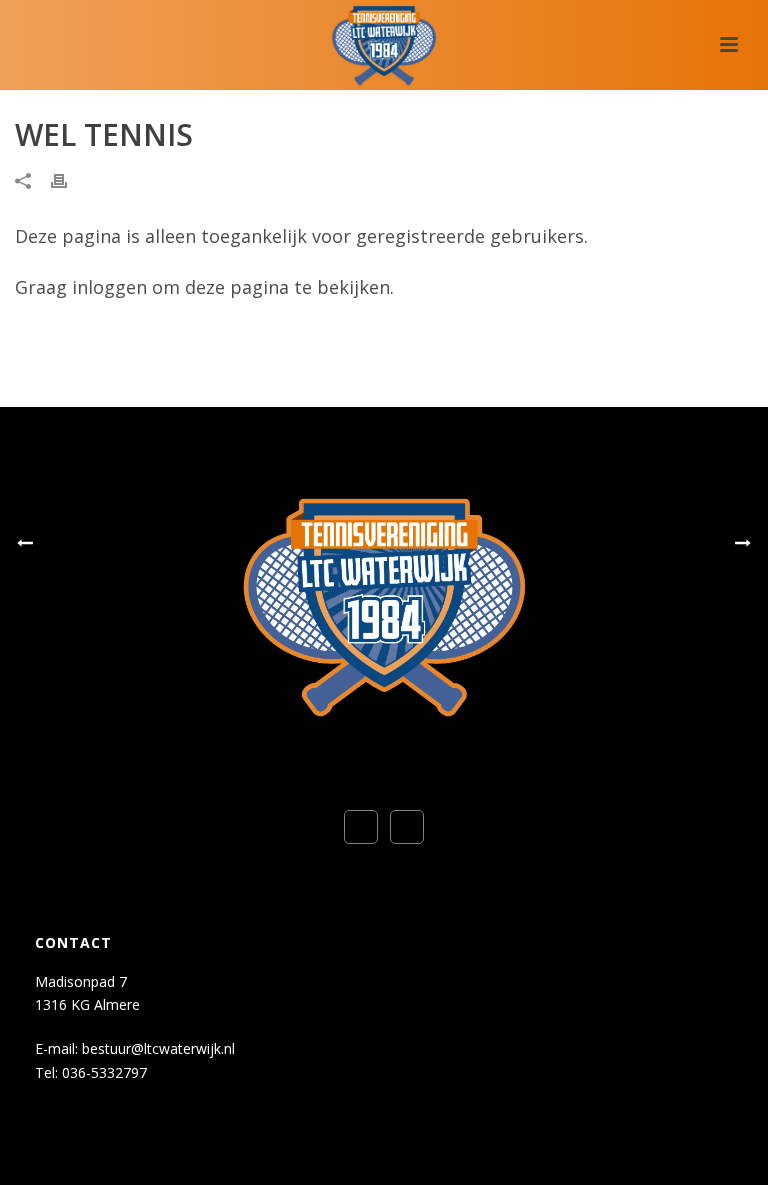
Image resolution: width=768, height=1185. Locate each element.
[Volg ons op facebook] (361, 827)
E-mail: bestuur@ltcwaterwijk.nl (135, 1048)
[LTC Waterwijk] (384, 45)
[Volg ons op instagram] (407, 827)
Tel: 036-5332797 (91, 1072)
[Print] (69, 179)
